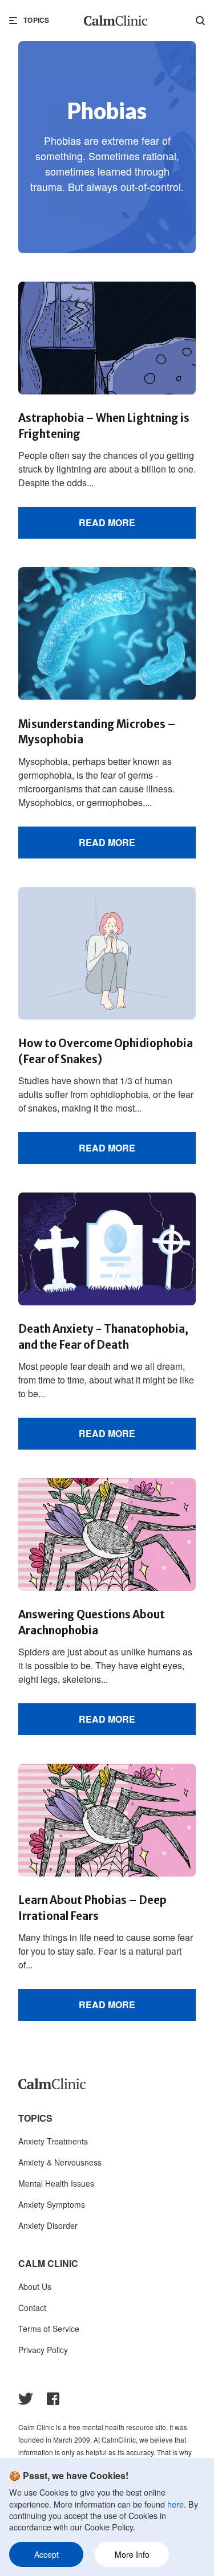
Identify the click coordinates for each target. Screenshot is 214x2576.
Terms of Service (49, 2329)
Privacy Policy (43, 2350)
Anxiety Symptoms (52, 2204)
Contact (32, 2308)
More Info (132, 2554)
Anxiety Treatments (53, 2141)
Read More (107, 522)
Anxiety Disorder (48, 2225)
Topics (37, 20)
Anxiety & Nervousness (60, 2162)
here (175, 2504)
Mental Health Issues (56, 2183)
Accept (47, 2554)
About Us (35, 2286)
